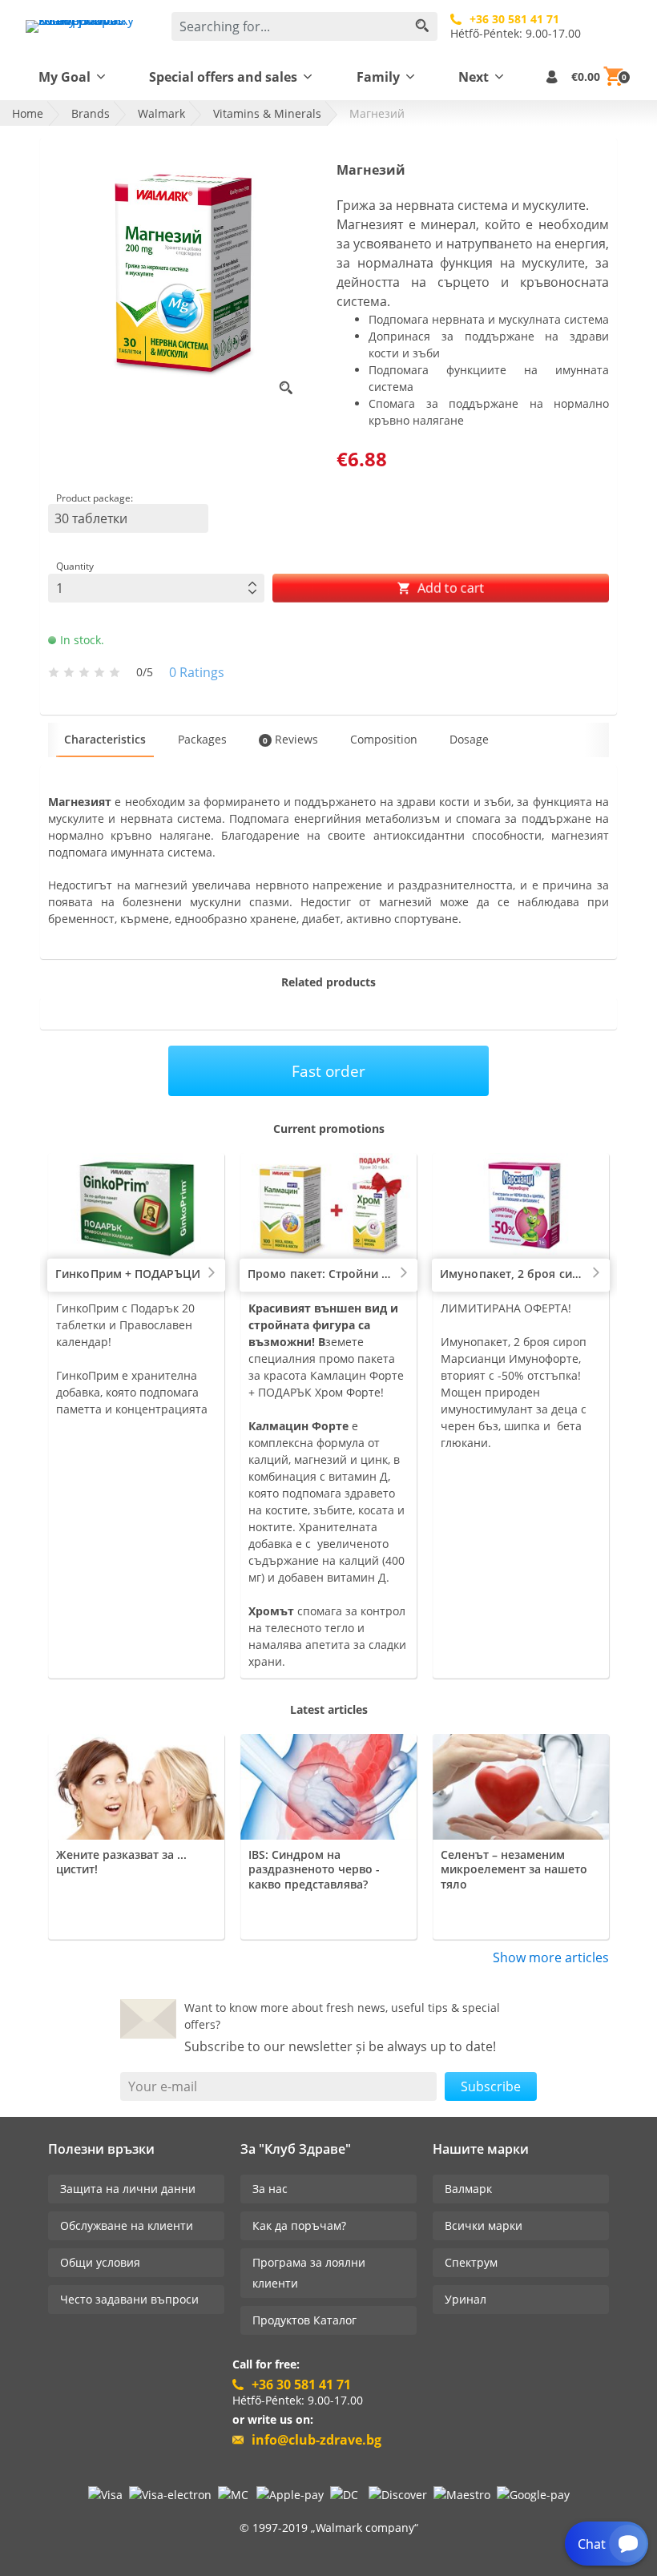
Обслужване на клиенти (127, 2225)
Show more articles (551, 1957)
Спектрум (471, 2262)
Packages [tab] (202, 739)
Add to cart (449, 588)
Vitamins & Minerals (267, 113)
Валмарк (468, 2189)
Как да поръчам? (299, 2225)
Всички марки (484, 2225)
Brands (91, 113)
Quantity (75, 566)
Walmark (161, 113)
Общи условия (100, 2262)
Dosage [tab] (469, 739)
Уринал (466, 2299)
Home (28, 113)
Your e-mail (163, 2086)
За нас (270, 2189)
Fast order (328, 1071)
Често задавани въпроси (129, 2299)
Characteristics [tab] (105, 739)
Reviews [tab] (290, 739)
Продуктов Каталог (304, 2320)
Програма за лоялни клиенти (309, 2273)
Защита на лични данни (128, 2189)
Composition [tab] (384, 739)
